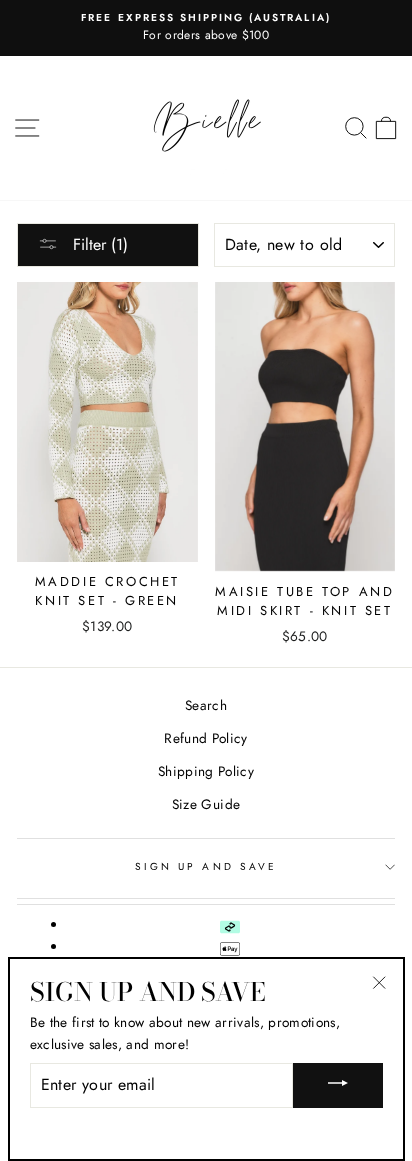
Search (206, 705)
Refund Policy (205, 738)
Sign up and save (206, 866)
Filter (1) (98, 244)
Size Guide (206, 804)
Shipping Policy (206, 771)
